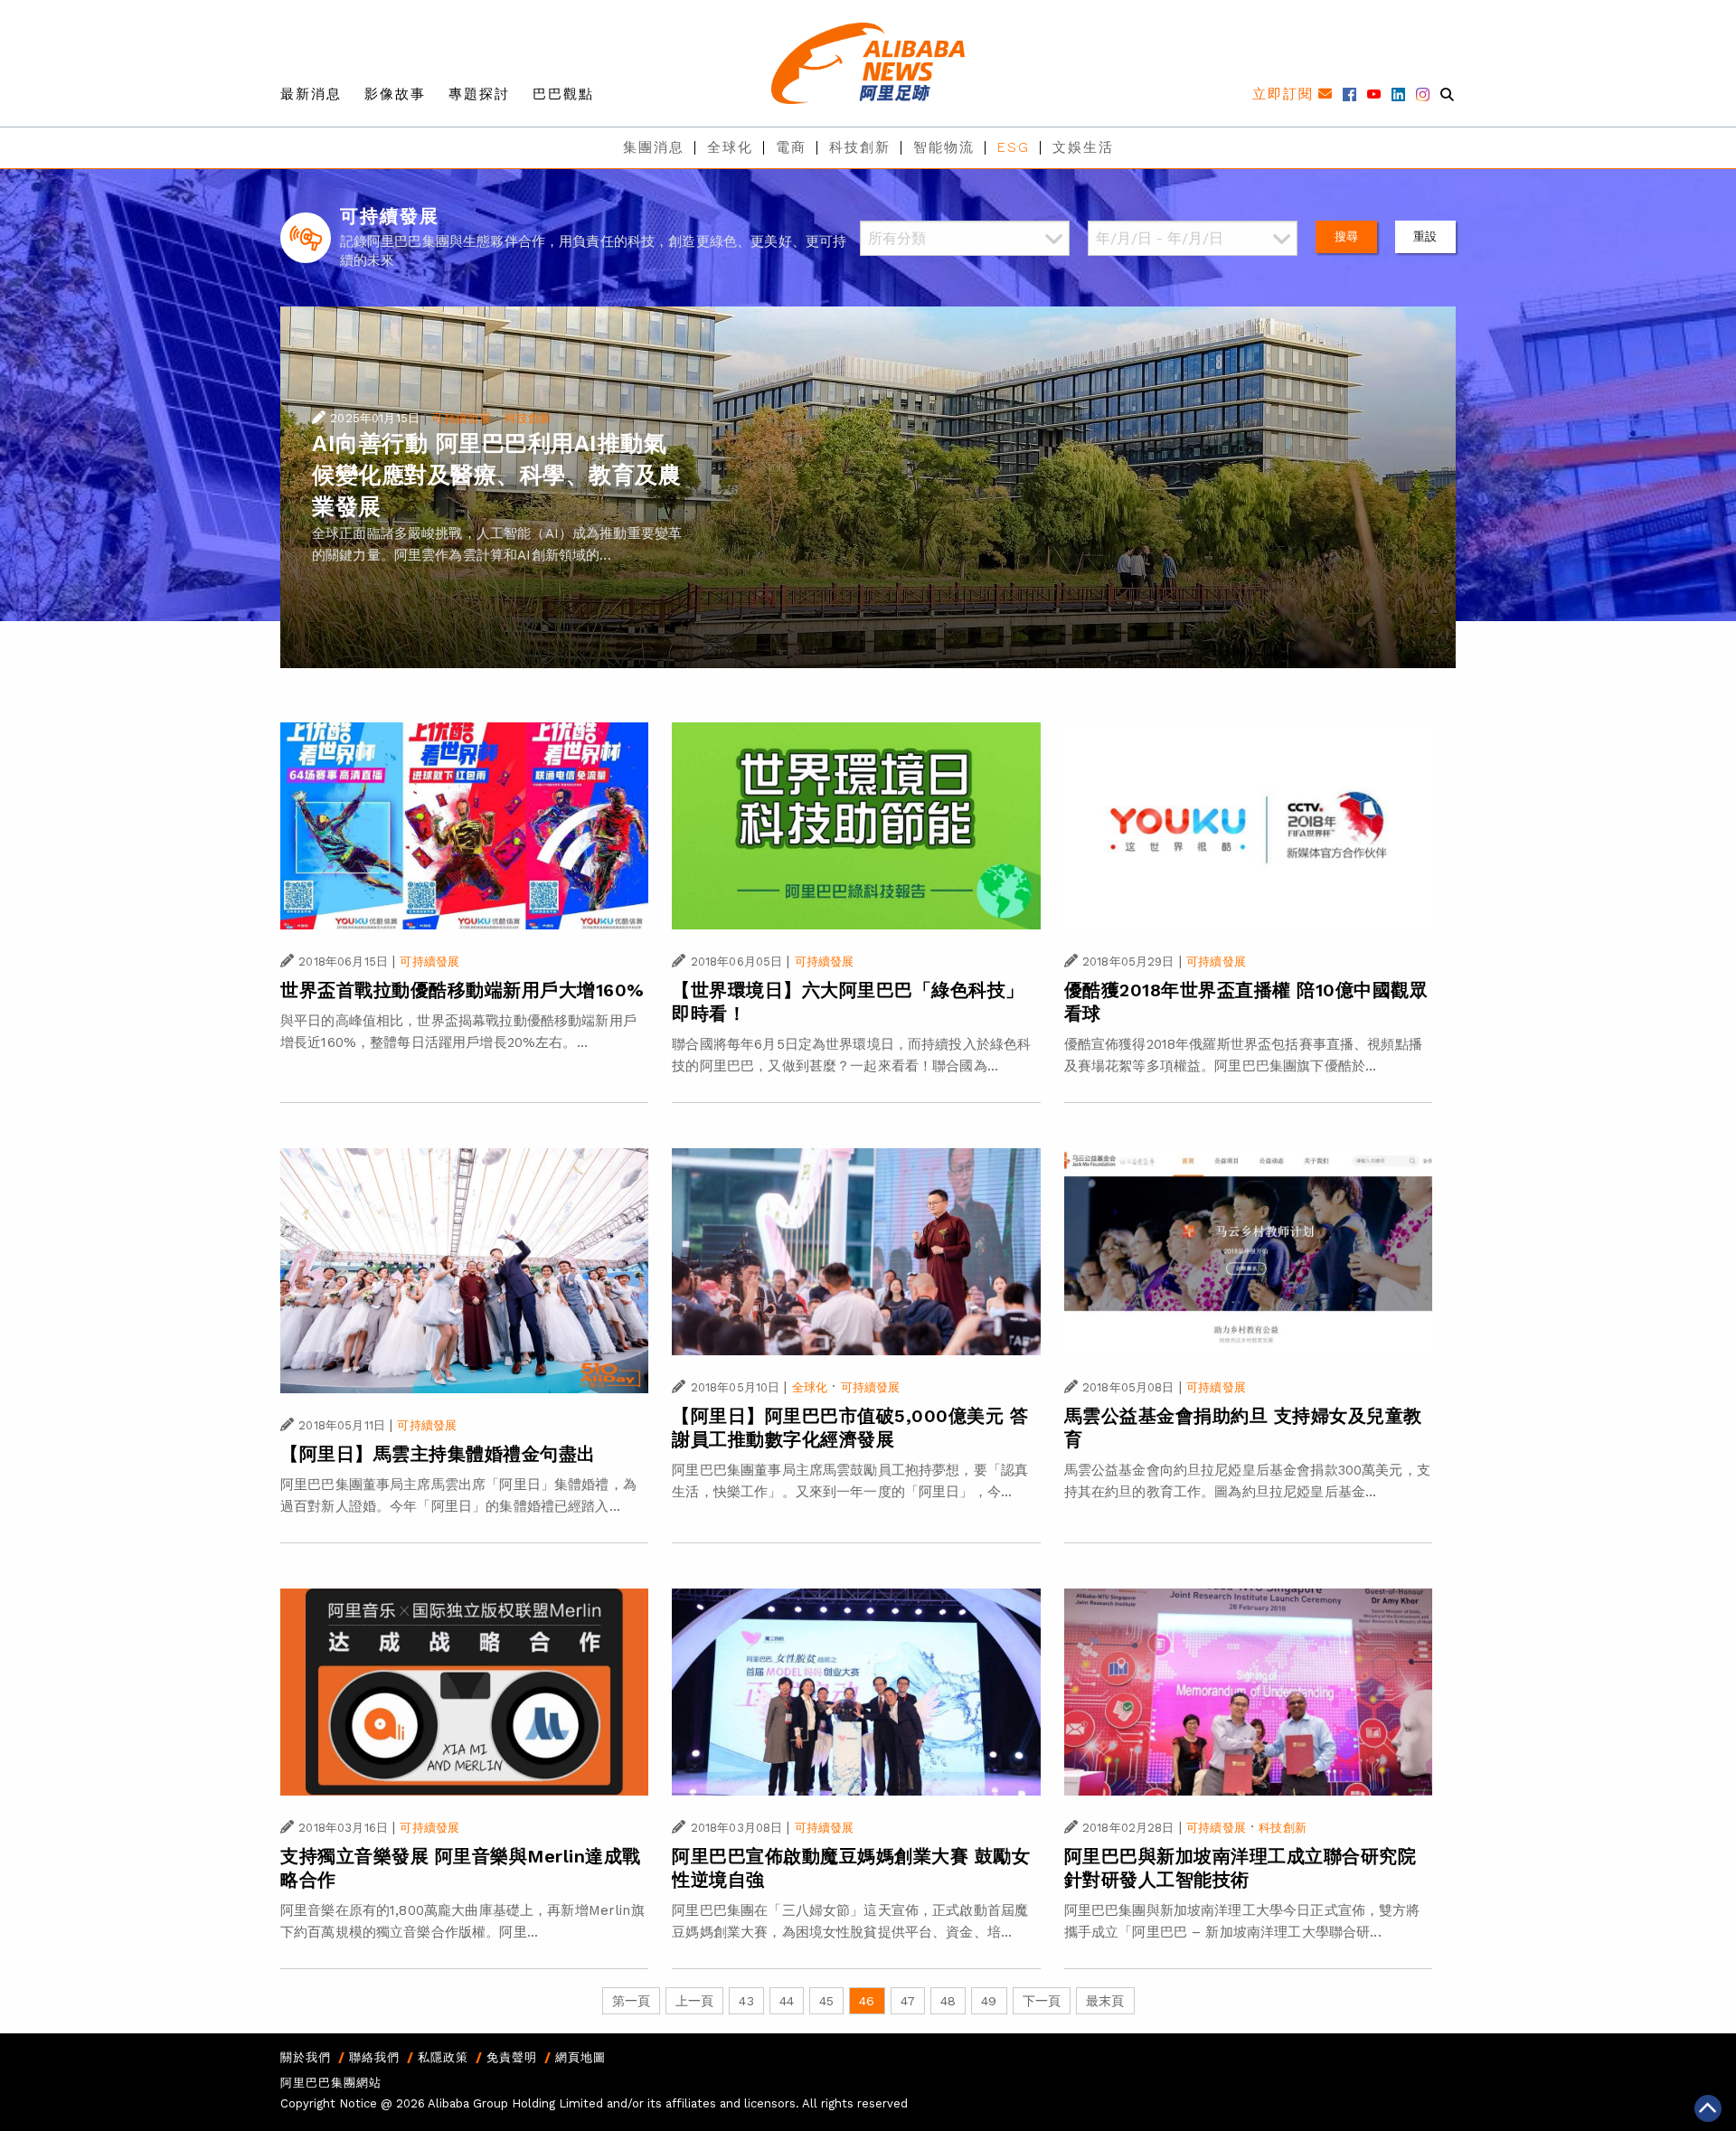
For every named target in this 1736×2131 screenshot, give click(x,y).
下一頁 (1042, 2001)
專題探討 (479, 94)
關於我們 (306, 2057)
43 (746, 2001)
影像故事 (395, 94)
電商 (791, 147)
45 (826, 2001)
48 (948, 2001)
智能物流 (944, 147)
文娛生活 (1083, 147)
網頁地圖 (580, 2057)
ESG (1014, 147)
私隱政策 (443, 2057)
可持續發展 (461, 418)
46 (867, 2001)
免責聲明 (512, 2057)
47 (908, 2001)
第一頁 (631, 2001)
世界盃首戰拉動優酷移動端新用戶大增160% (462, 990)
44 (787, 2001)
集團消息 (654, 147)
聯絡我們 (374, 2057)
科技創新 (860, 147)
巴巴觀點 (563, 94)
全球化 (730, 147)
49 (989, 2001)
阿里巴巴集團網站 (331, 2083)
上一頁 (694, 2001)
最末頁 (1105, 2001)
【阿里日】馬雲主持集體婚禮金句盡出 (438, 1454)
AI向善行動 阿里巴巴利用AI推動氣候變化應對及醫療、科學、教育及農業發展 (496, 475)
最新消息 (311, 94)
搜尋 (1346, 236)
